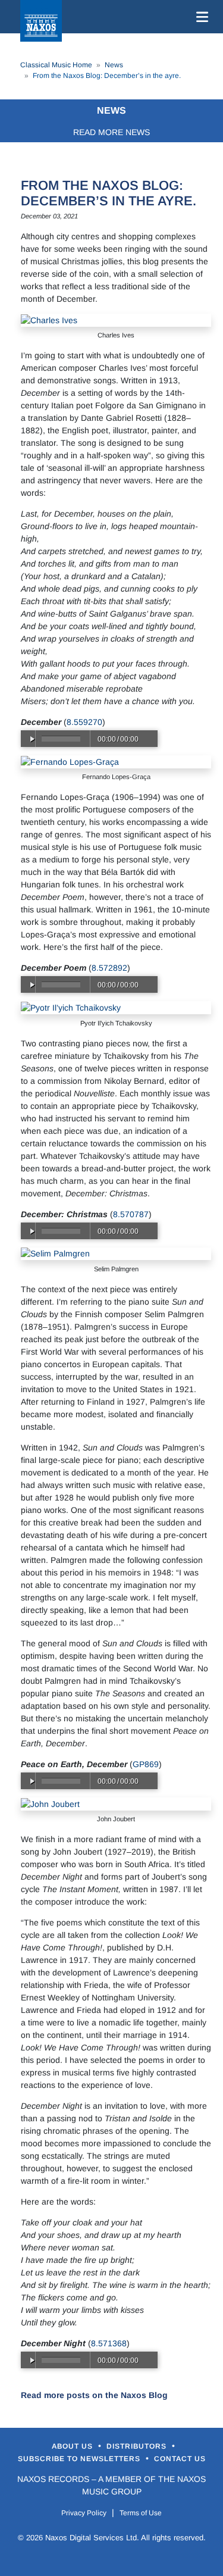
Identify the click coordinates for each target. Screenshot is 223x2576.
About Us (73, 2446)
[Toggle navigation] (200, 17)
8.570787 (131, 1214)
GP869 (146, 1764)
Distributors (138, 2446)
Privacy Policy (84, 2513)
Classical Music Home (56, 65)
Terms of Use (141, 2513)
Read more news (111, 132)
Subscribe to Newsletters (80, 2459)
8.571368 (109, 2343)
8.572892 (109, 968)
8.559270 (84, 722)
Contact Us (180, 2459)
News (114, 65)
